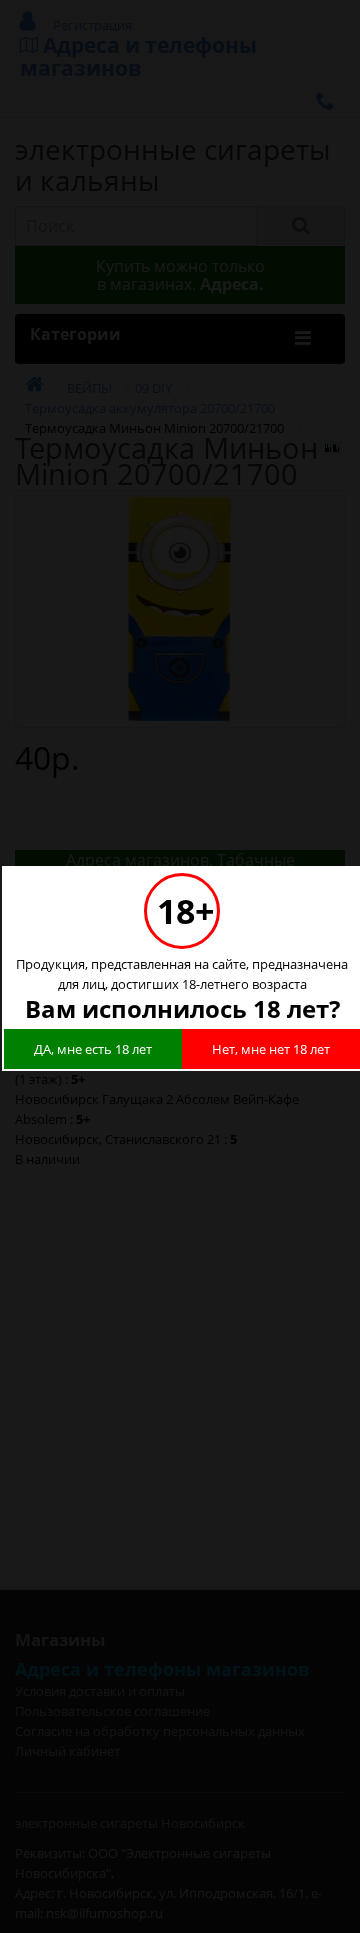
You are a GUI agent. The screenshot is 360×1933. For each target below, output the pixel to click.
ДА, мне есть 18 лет (93, 1049)
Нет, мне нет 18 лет (271, 1049)
